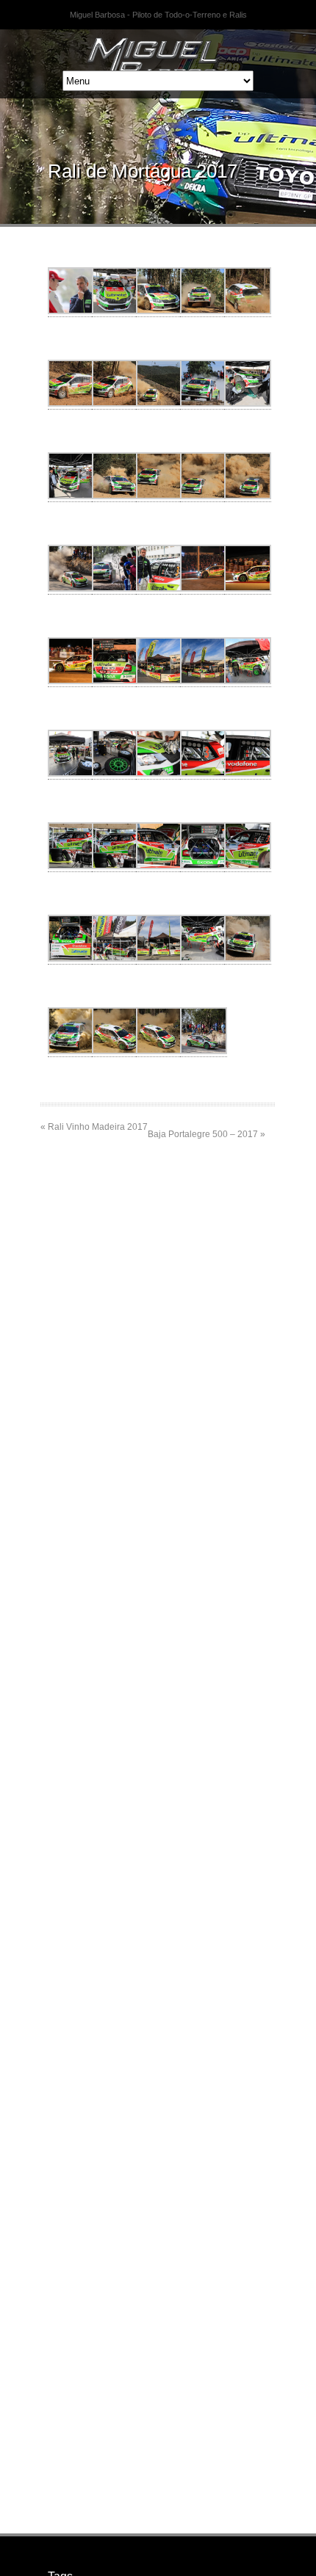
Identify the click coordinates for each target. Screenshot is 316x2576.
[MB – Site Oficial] (158, 48)
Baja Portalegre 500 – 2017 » (207, 1134)
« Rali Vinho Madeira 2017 (94, 1127)
